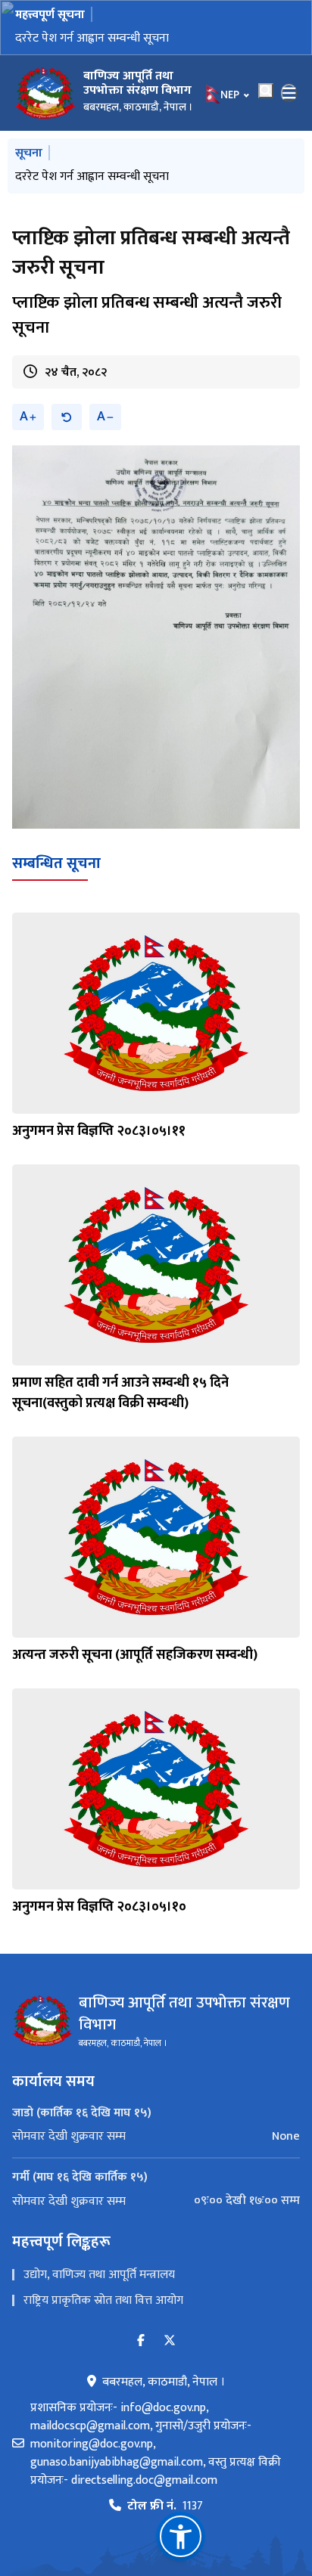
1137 (165, 2506)
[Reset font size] (67, 417)
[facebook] (141, 2341)
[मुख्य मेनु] (289, 93)
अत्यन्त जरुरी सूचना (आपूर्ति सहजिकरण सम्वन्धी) (135, 1655)
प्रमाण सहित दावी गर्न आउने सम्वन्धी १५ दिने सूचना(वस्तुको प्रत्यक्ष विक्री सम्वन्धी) (120, 1393)
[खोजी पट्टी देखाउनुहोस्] (266, 91)
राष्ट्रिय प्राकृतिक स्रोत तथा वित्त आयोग (103, 2300)
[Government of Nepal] (45, 93)
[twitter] (170, 2341)
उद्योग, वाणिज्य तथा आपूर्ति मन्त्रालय (99, 2275)
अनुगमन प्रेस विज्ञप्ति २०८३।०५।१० (99, 1907)
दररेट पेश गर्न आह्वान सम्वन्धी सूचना (92, 38)
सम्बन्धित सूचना (56, 863)
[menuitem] (156, 2137)
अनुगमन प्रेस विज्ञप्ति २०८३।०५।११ (99, 1131)
